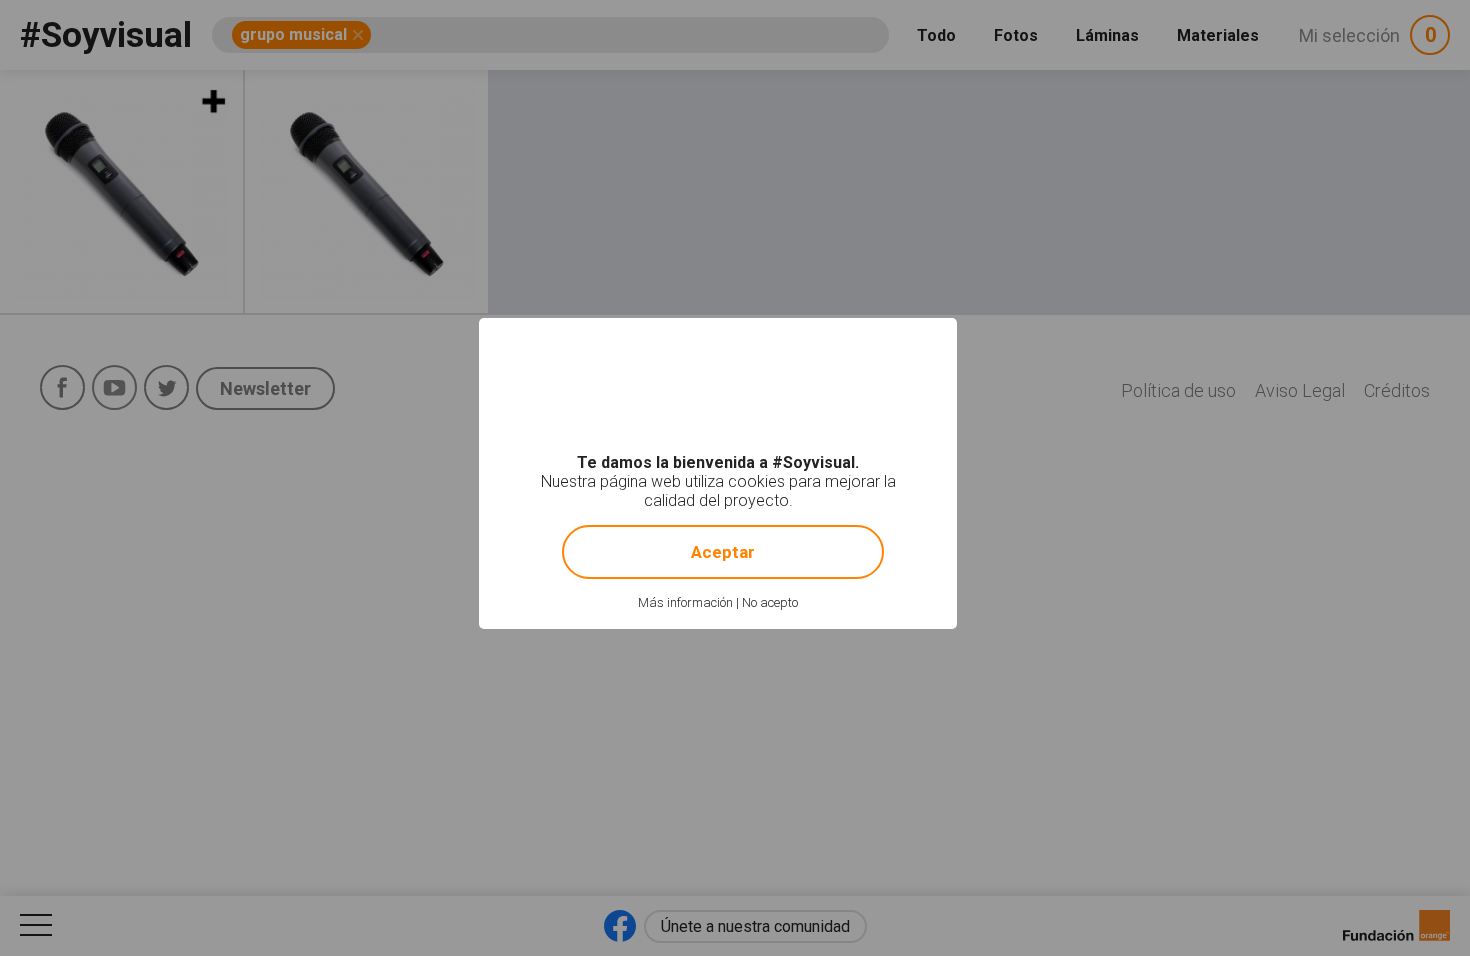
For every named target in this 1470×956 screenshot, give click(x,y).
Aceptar (723, 552)
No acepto (770, 602)
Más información (685, 602)
